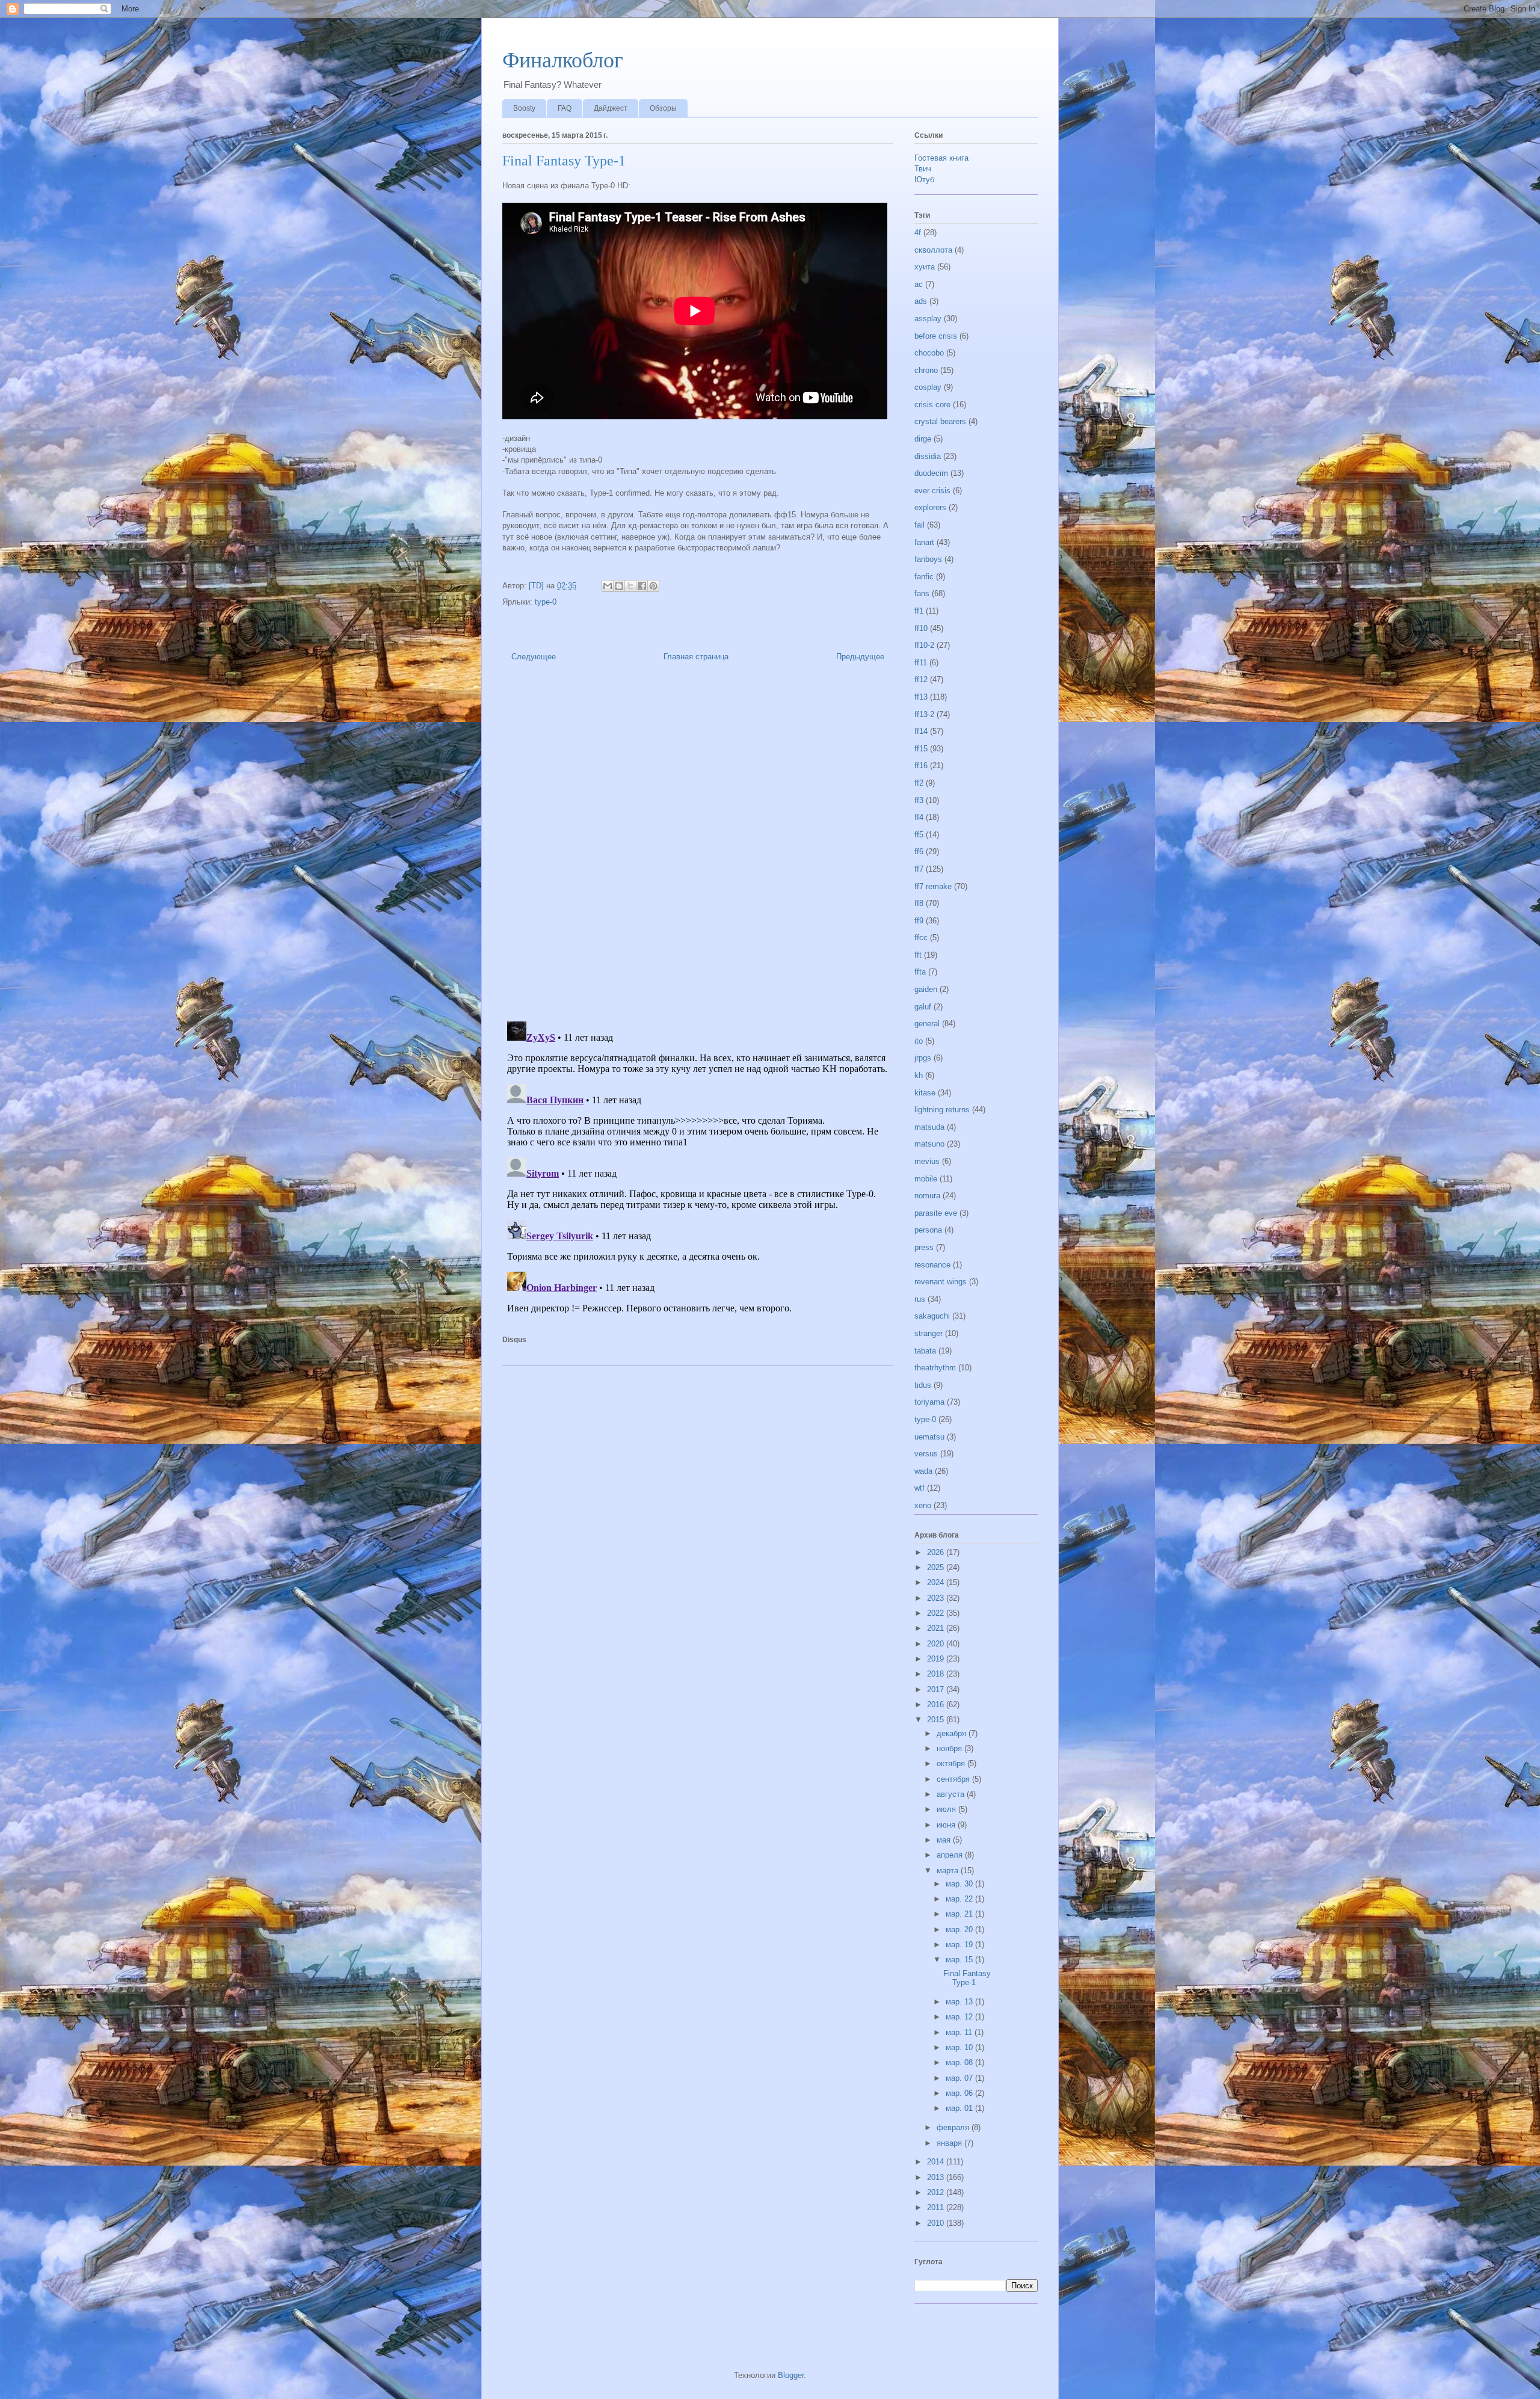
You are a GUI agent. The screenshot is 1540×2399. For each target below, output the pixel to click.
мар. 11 (960, 2032)
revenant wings (941, 1282)
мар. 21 (960, 1914)
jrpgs (923, 1058)
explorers (930, 507)
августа (952, 1794)
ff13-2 (924, 714)
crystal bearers (940, 421)
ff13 (921, 697)
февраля (954, 2127)
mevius (927, 1161)
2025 (937, 1567)
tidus (923, 1385)
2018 (937, 1674)
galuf (923, 1007)
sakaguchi (932, 1316)
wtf (919, 1488)
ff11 (921, 663)
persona (928, 1230)
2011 (937, 2207)
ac (919, 284)
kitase (925, 1093)
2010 (937, 2223)
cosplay (928, 387)
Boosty (524, 108)
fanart (924, 542)
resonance (932, 1265)
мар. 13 (960, 2002)
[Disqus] (698, 845)
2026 (937, 1552)
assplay (928, 319)
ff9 (919, 921)
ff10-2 (924, 645)
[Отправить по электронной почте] (608, 586)
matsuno (929, 1144)
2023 (937, 1598)
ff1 (919, 611)
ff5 (919, 835)
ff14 (921, 731)
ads (921, 301)
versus (926, 1454)
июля (947, 1809)
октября (952, 1763)
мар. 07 (960, 2078)
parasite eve (936, 1213)
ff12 (921, 679)
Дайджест (611, 108)
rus (920, 1299)
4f (918, 233)
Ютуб (924, 180)
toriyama (929, 1402)
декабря (953, 1733)
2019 (937, 1659)
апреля (951, 1855)
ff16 (921, 765)
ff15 (921, 749)
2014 (937, 2162)
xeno (923, 1505)
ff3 (919, 800)
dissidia (928, 456)
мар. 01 (960, 2108)
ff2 (919, 783)
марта (949, 1871)
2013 (937, 2177)
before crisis (936, 336)
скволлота (933, 250)
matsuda (929, 1127)
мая (945, 1840)
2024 (937, 1582)
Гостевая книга (941, 158)
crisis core (932, 405)
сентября (954, 1779)
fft (918, 955)
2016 (937, 1705)
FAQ (565, 108)
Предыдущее (860, 657)
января (950, 2143)
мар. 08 (960, 2062)
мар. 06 (960, 2093)
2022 (937, 1613)
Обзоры (663, 108)
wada (923, 1471)
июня (947, 1825)
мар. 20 (960, 1929)
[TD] (537, 586)
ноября (950, 1748)
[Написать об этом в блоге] (619, 586)
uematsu (929, 1437)
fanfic (924, 577)
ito (919, 1041)
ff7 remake (933, 886)
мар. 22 (960, 1899)
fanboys (928, 559)
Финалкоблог (563, 60)
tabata (925, 1351)
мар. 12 (960, 2017)
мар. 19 (960, 1945)
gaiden (926, 989)
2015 (937, 1720)
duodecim (931, 473)
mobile (926, 1179)
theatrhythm (935, 1368)
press (924, 1247)
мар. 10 (960, 2047)
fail (919, 525)
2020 (937, 1644)
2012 (937, 2192)
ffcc (921, 938)
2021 (937, 1628)
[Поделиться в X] (630, 586)
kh (919, 1075)
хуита (925, 267)
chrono (926, 370)
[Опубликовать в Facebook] (642, 586)
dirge (923, 439)
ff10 (921, 628)
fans (922, 593)
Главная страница (696, 657)
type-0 (546, 602)
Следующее (534, 657)
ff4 (919, 817)
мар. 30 (960, 1884)
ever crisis (932, 491)
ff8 (919, 903)
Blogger (791, 2375)
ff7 (919, 869)
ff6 (919, 852)
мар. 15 (960, 1960)
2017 (937, 1689)
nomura (927, 1196)
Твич (923, 169)
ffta (920, 972)
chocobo (929, 353)
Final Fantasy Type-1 (967, 1978)
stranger (929, 1333)
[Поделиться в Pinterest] (653, 586)
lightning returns (942, 1110)
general (927, 1024)
